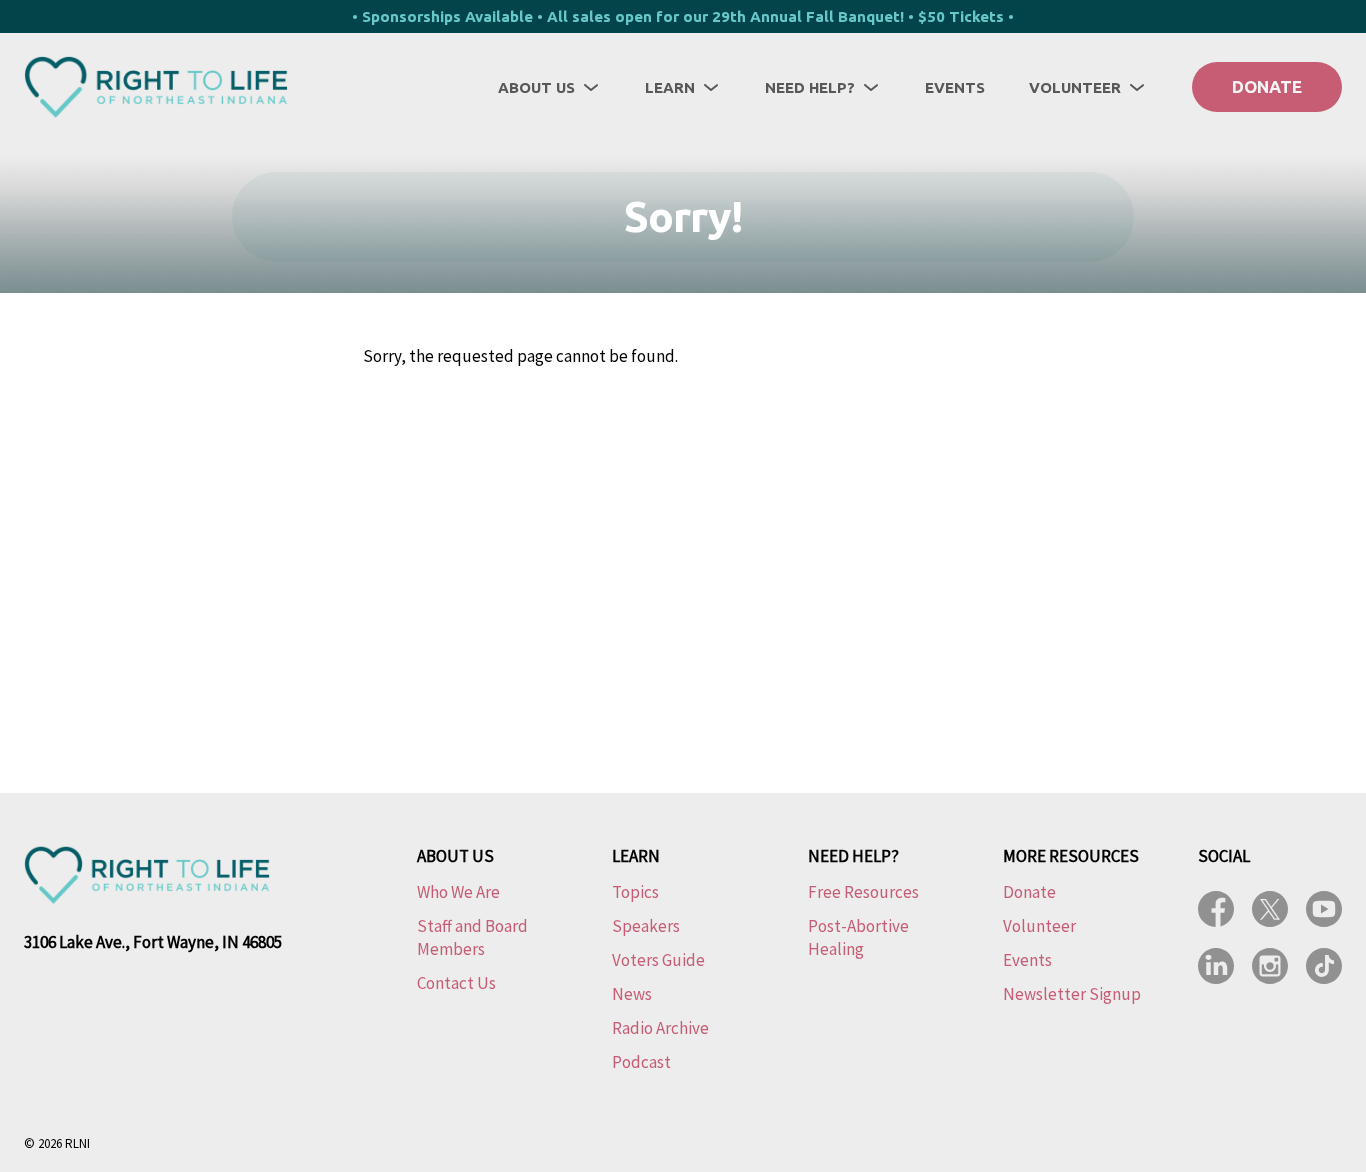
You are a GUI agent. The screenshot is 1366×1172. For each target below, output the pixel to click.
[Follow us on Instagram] (1270, 966)
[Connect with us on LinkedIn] (1216, 966)
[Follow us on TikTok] (1324, 966)
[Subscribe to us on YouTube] (1324, 909)
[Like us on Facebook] (1216, 909)
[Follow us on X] (1270, 909)
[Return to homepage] (156, 87)
